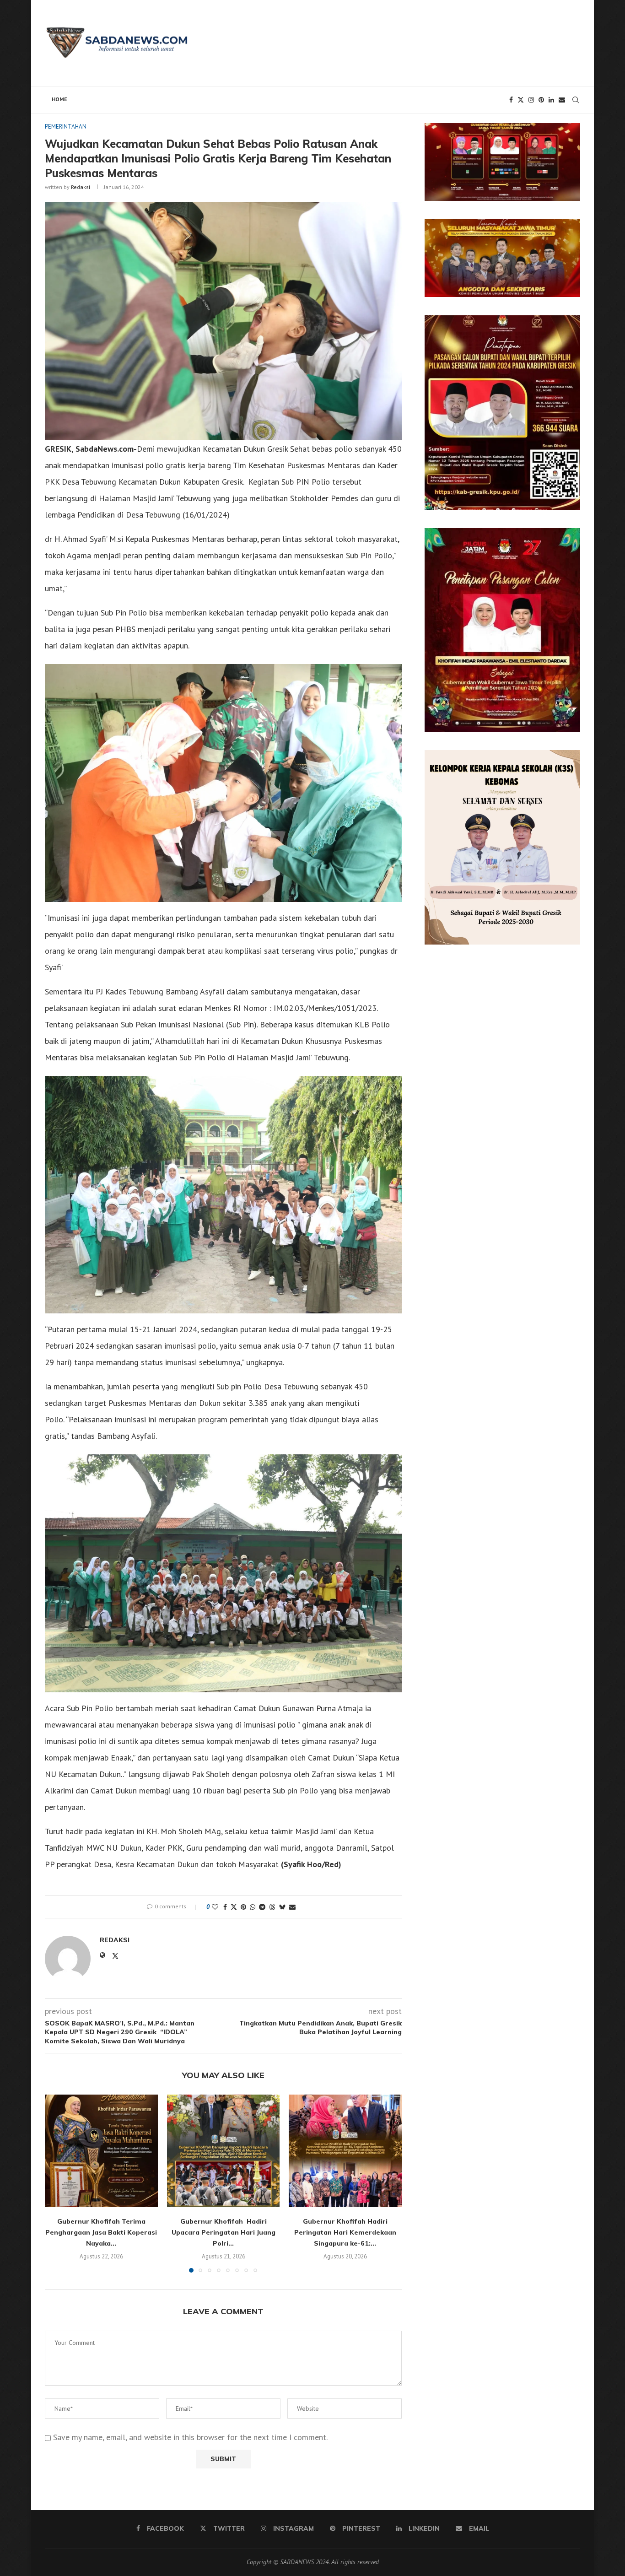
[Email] (562, 100)
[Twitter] (521, 100)
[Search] (576, 100)
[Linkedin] (551, 100)
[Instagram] (531, 100)
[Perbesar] (568, 135)
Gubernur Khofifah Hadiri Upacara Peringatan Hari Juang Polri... (223, 2232)
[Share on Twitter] (234, 1907)
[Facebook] (511, 100)
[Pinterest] (541, 100)
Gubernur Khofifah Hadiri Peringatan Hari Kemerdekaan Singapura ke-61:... (345, 2232)
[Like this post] (215, 1907)
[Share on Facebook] (225, 1907)
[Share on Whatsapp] (253, 1907)
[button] (57, 2183)
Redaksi (81, 187)
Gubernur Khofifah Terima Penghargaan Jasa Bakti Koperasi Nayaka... (101, 2232)
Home (59, 99)
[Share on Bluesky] (282, 1907)
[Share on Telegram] (262, 1907)
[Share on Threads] (272, 1907)
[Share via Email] (292, 1907)
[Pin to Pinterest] (243, 1907)
